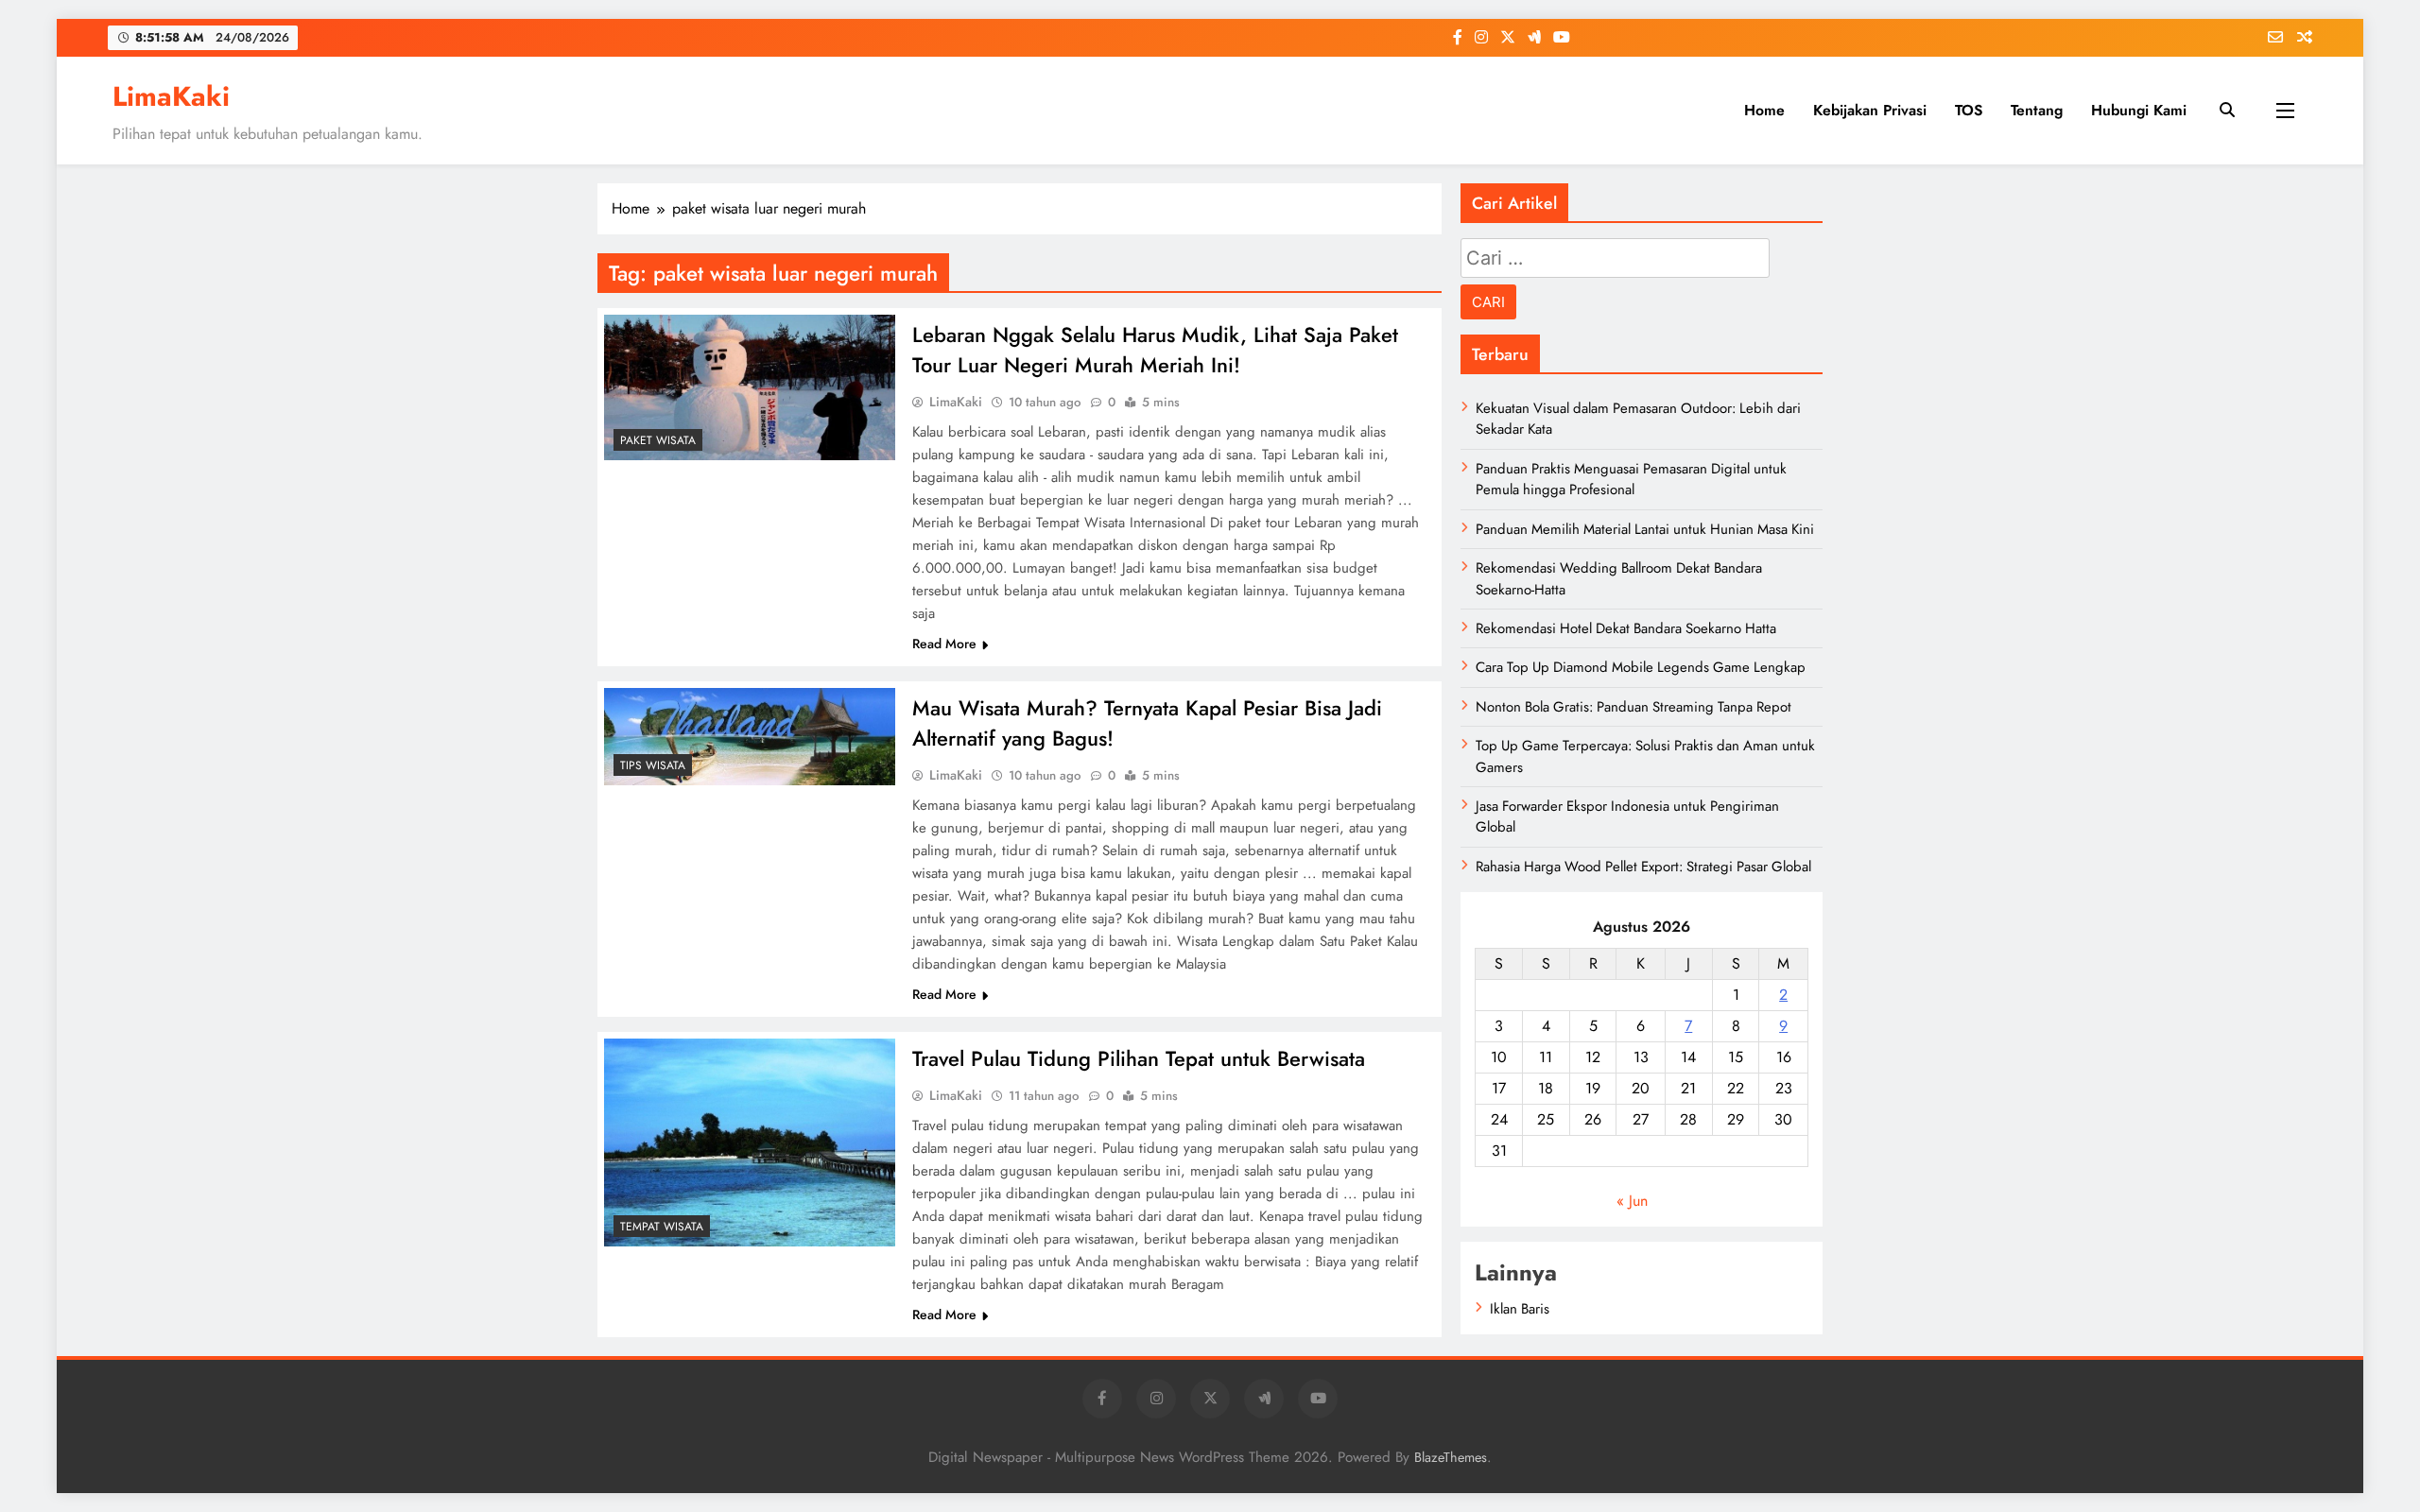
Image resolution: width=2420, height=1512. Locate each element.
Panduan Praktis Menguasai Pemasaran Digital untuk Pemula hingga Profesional (1631, 479)
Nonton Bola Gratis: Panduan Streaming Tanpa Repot (1633, 707)
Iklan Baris (1520, 1309)
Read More (944, 644)
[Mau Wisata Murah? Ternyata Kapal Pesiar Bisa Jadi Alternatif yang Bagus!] (750, 737)
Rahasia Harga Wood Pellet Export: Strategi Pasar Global (1643, 867)
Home (1764, 110)
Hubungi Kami (2139, 110)
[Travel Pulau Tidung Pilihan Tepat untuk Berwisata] (750, 1143)
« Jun (1632, 1201)
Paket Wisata (658, 440)
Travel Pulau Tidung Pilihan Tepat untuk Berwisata (1139, 1058)
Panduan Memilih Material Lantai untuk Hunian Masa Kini (1645, 529)
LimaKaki (171, 96)
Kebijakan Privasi (1870, 110)
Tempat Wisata (662, 1227)
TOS (1969, 110)
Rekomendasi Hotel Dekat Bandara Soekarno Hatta (1626, 628)
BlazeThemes (1451, 1457)
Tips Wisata (653, 765)
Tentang (2037, 110)
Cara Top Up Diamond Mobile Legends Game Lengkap (1641, 667)
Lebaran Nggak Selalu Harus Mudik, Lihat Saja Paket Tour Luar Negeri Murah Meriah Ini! (1155, 350)
